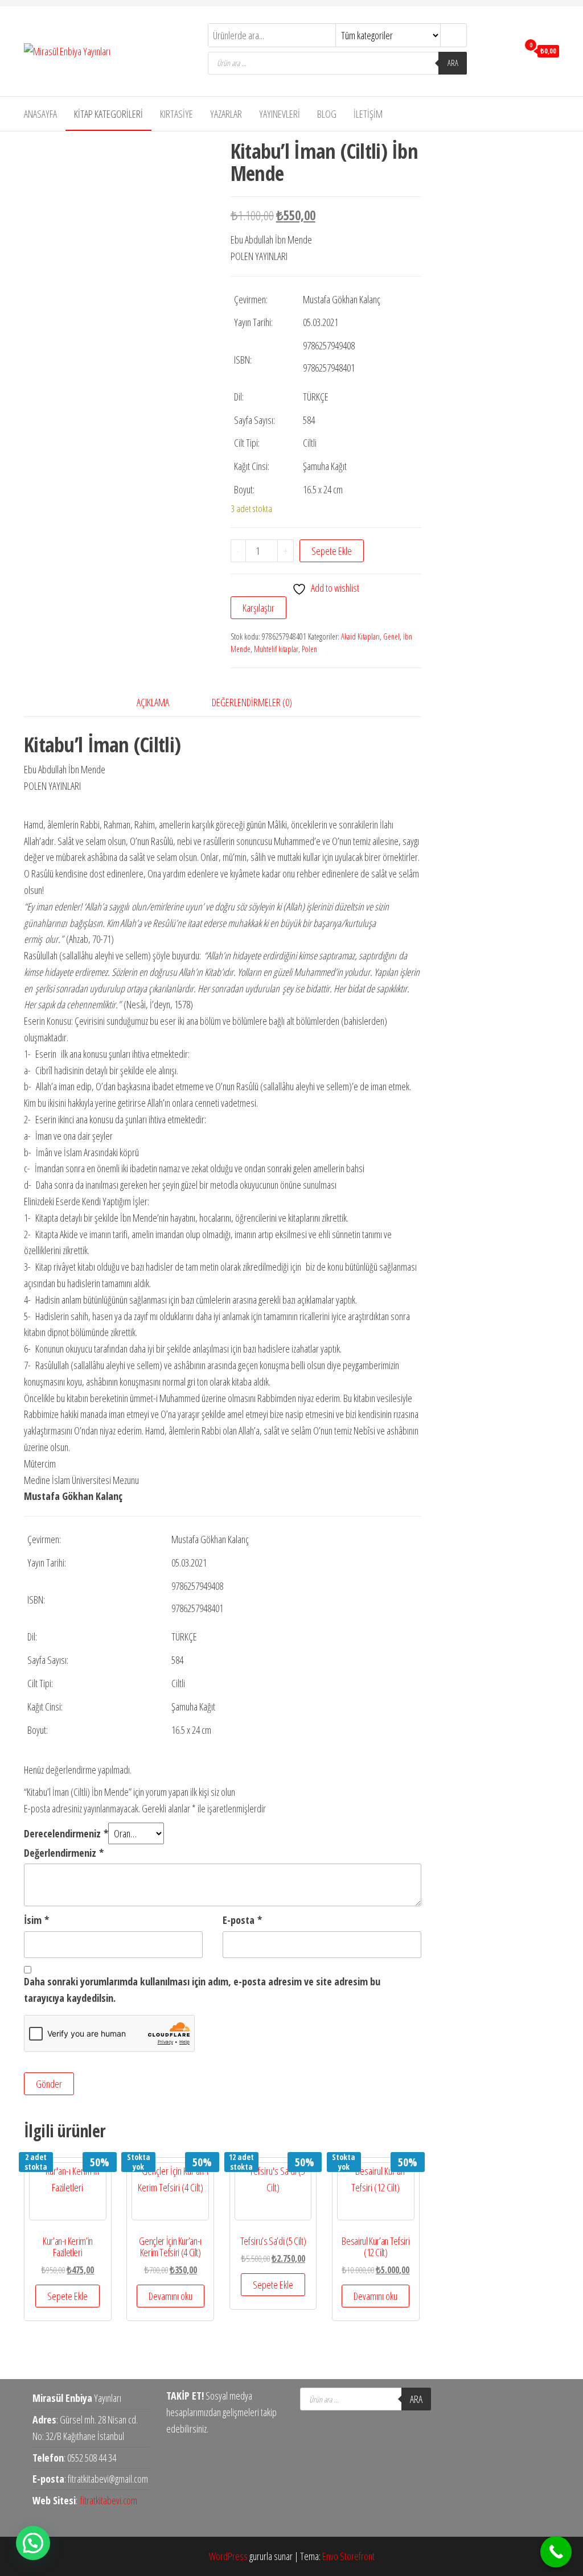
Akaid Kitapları (360, 636)
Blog (327, 114)
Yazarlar (226, 114)
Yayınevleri (280, 114)
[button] (33, 2543)
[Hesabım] (507, 50)
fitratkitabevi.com (109, 2500)
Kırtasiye (176, 114)
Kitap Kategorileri (108, 114)
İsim (36, 1920)
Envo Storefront (348, 2556)
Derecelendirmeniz (66, 1833)
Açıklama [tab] (153, 702)
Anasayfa (40, 114)
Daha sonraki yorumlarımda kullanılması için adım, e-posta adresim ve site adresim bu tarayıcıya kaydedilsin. (202, 1990)
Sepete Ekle (332, 551)
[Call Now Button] (556, 2552)
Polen (309, 649)
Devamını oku (171, 2296)
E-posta (242, 1920)
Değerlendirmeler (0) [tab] (252, 702)
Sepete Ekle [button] (67, 2296)
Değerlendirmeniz (64, 1853)
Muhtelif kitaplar (276, 649)
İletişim (368, 114)
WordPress (228, 2556)
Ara (453, 63)
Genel (391, 636)
